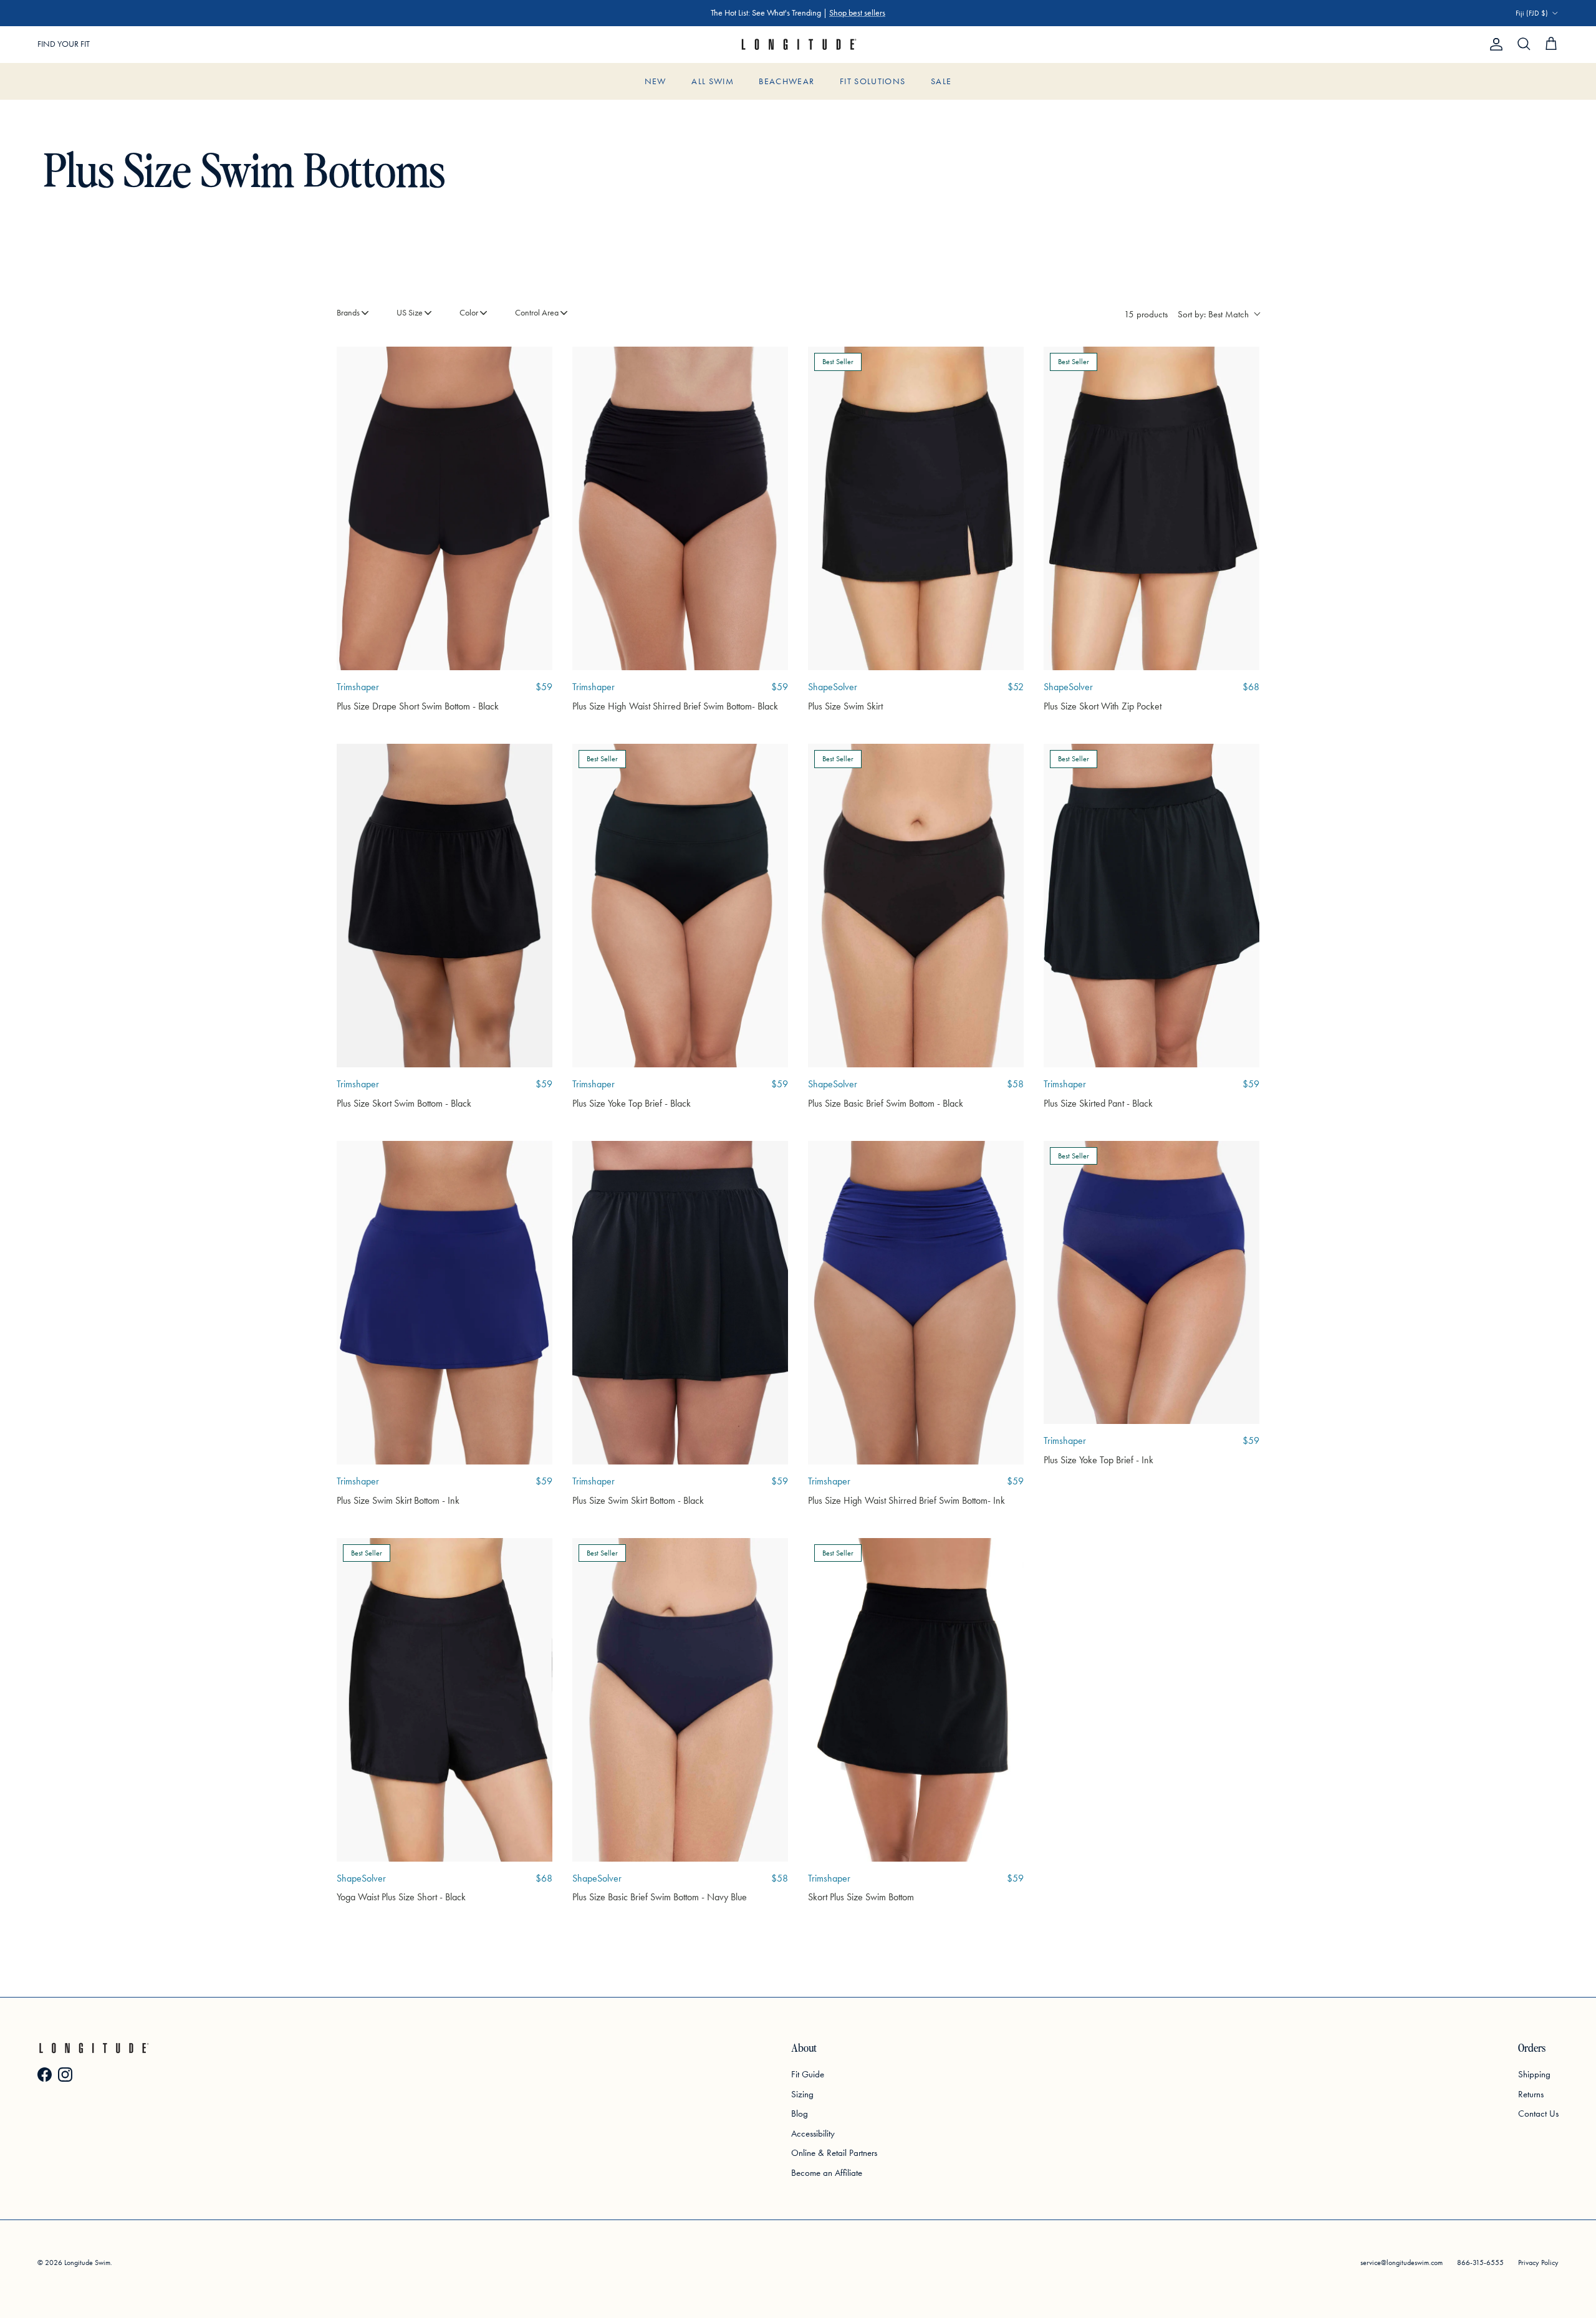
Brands (348, 313)
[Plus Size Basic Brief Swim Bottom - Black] (916, 906)
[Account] (1494, 44)
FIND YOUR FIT (64, 44)
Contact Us (1538, 2114)
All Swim (713, 81)
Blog (800, 2114)
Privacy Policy (1538, 2263)
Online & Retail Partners (834, 2153)
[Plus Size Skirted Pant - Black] (1151, 906)
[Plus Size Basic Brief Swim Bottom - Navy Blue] (680, 1700)
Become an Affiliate (827, 2173)
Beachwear (786, 81)
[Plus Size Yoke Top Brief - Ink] (1151, 1282)
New (656, 81)
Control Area (537, 313)
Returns (1531, 2094)
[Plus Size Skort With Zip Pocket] (1151, 508)
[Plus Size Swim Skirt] (916, 508)
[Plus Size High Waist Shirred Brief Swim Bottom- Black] (680, 508)
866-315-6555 (1480, 2263)
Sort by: (1213, 314)
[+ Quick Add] (534, 365)
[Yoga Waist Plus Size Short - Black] (445, 1700)
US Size (410, 313)
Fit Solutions (873, 81)
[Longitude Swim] (798, 45)
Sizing (802, 2094)
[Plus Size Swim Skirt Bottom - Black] (680, 1303)
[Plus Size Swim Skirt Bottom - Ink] (445, 1303)
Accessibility (813, 2133)
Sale (941, 81)
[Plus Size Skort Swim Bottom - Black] (445, 906)
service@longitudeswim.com (1401, 2263)
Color (469, 313)
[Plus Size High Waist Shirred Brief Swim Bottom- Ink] (916, 1303)
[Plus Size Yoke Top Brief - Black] (680, 906)
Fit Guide (808, 2074)
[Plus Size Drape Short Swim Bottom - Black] (445, 508)
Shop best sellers (857, 13)
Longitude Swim (87, 2263)
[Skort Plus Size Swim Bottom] (916, 1700)
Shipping (1534, 2074)
